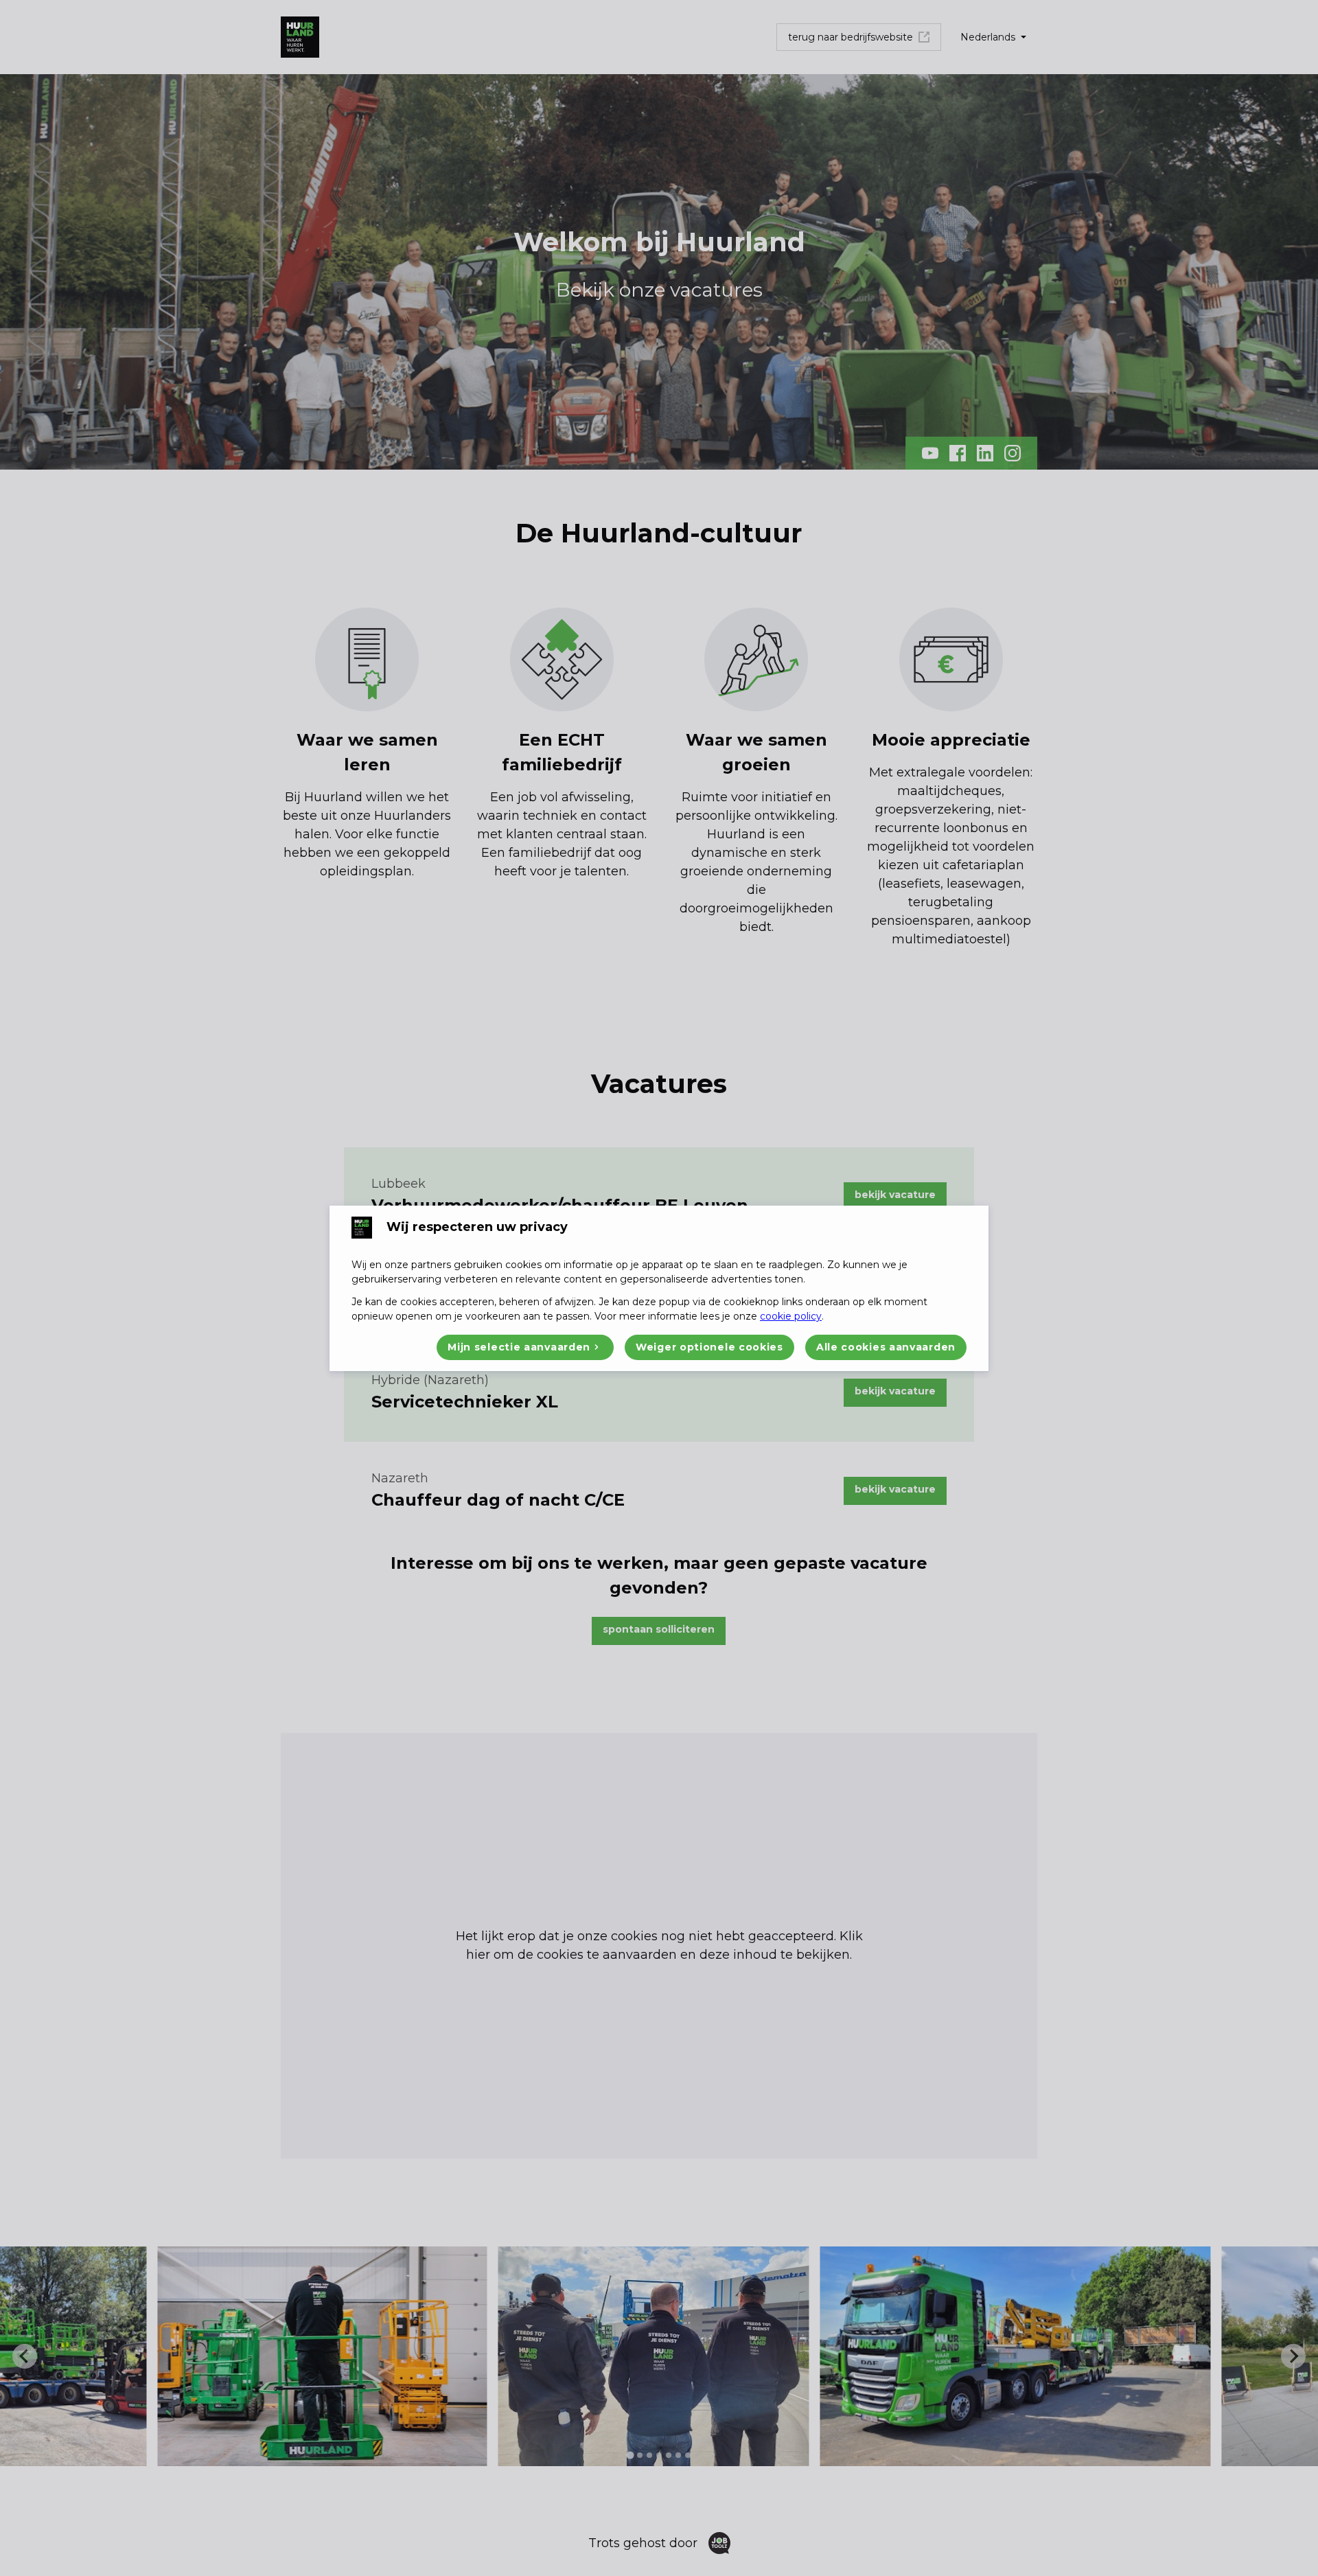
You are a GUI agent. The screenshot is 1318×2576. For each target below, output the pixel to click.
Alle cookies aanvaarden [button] (886, 1347)
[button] (525, 1347)
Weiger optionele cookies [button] (709, 1347)
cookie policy (791, 1316)
